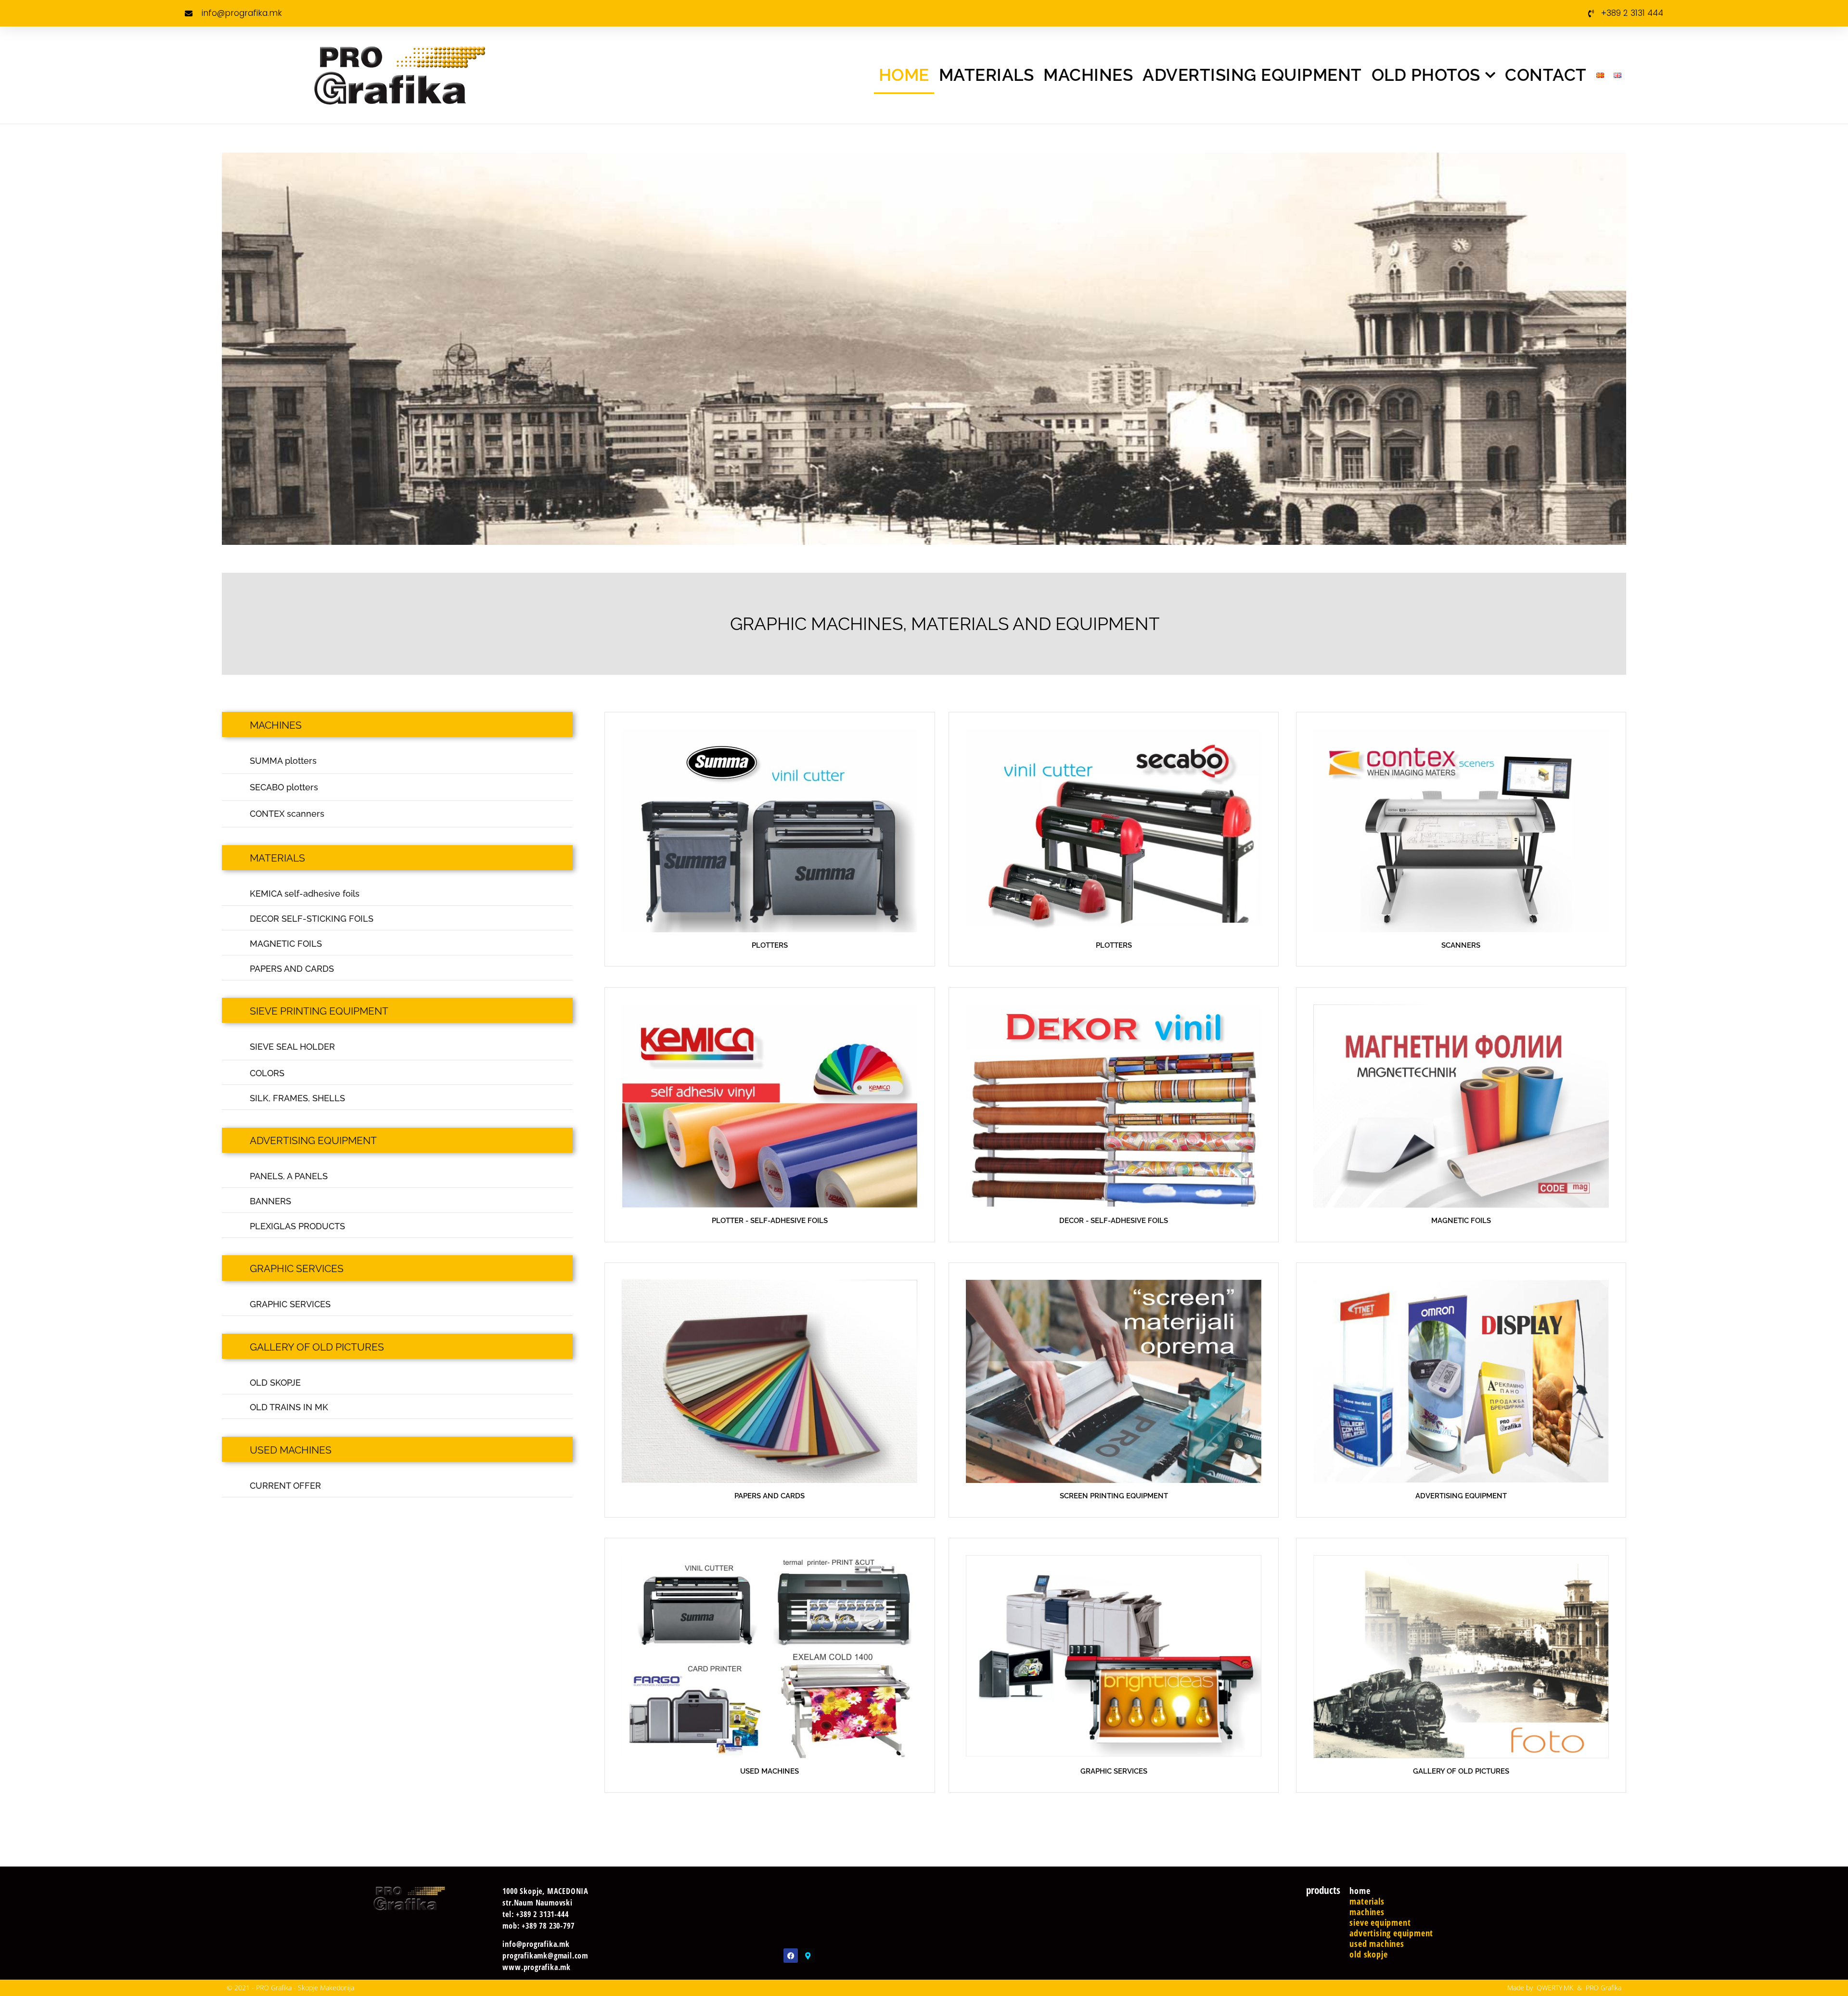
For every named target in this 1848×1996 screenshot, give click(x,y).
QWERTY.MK (1555, 1988)
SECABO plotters (284, 787)
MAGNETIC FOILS (286, 944)
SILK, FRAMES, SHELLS (297, 1098)
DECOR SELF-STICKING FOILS (312, 919)
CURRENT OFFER (285, 1486)
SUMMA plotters (283, 761)
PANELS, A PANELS (289, 1176)
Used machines (1377, 1944)
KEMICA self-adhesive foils (305, 894)
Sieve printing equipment (319, 1011)
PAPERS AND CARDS (292, 969)
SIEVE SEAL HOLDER (292, 1047)
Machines (1088, 75)
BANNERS (270, 1201)
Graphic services (297, 1268)
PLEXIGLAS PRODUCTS (297, 1226)
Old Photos (1426, 75)
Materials (987, 75)
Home (904, 75)
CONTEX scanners (287, 814)
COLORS (267, 1073)
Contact (1546, 75)
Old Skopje (1368, 1954)
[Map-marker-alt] (808, 1956)
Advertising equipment (313, 1140)
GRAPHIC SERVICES (290, 1304)
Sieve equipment (1380, 1922)
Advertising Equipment (1252, 75)
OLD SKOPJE (275, 1383)
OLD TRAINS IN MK (289, 1407)
